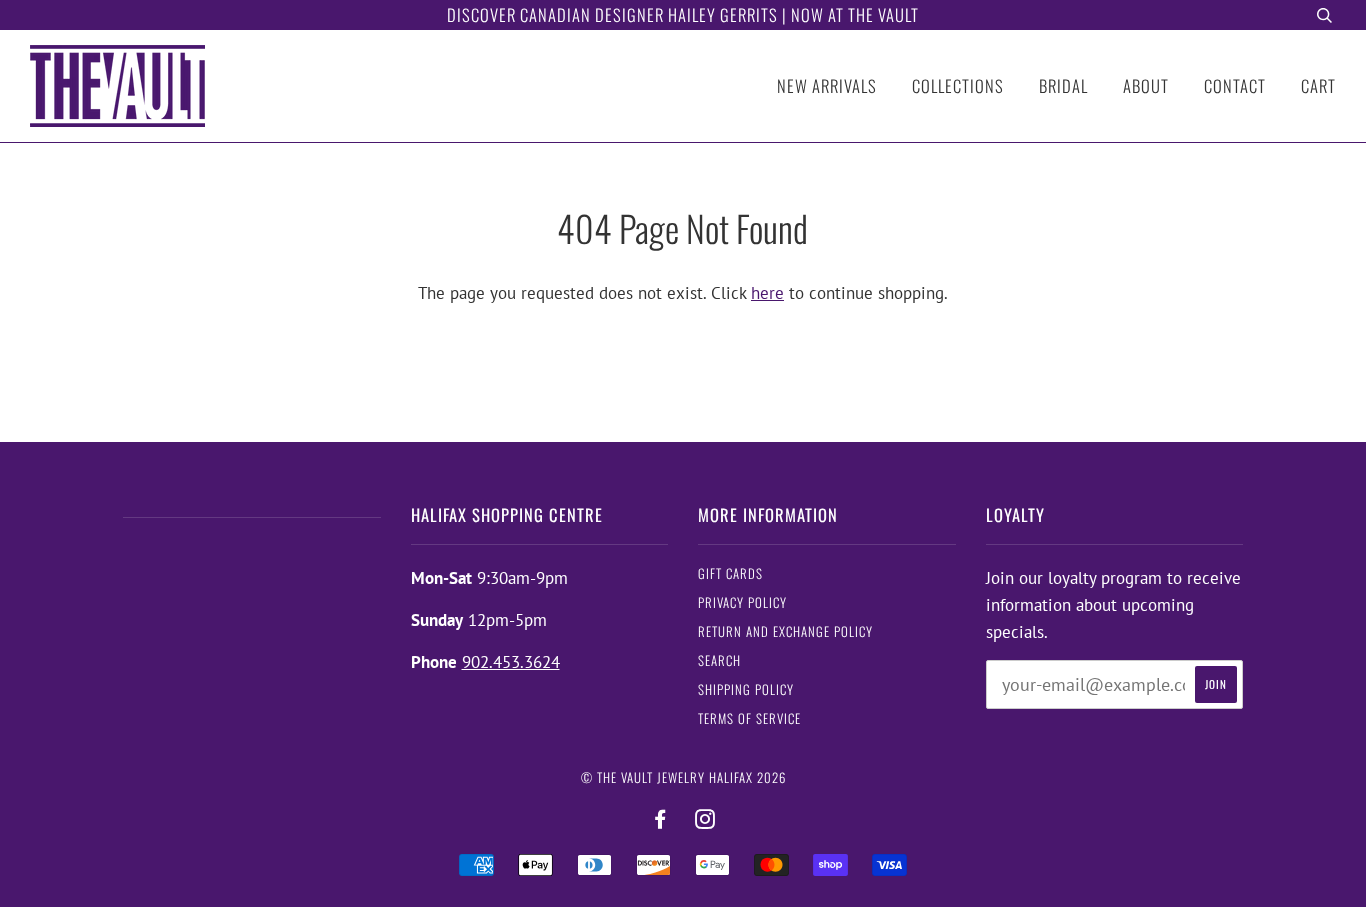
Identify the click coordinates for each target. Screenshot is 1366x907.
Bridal (1063, 85)
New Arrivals (827, 85)
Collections (958, 85)
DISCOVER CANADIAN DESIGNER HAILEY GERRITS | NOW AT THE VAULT (683, 14)
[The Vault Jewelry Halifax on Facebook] (660, 819)
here (767, 293)
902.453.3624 (511, 662)
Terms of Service (749, 718)
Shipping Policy (746, 689)
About (1146, 85)
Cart (1318, 85)
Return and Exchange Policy (785, 631)
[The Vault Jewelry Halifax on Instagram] (705, 819)
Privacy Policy (742, 602)
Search (719, 660)
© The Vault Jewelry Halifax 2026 (683, 777)
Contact (1235, 85)
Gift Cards (730, 573)
